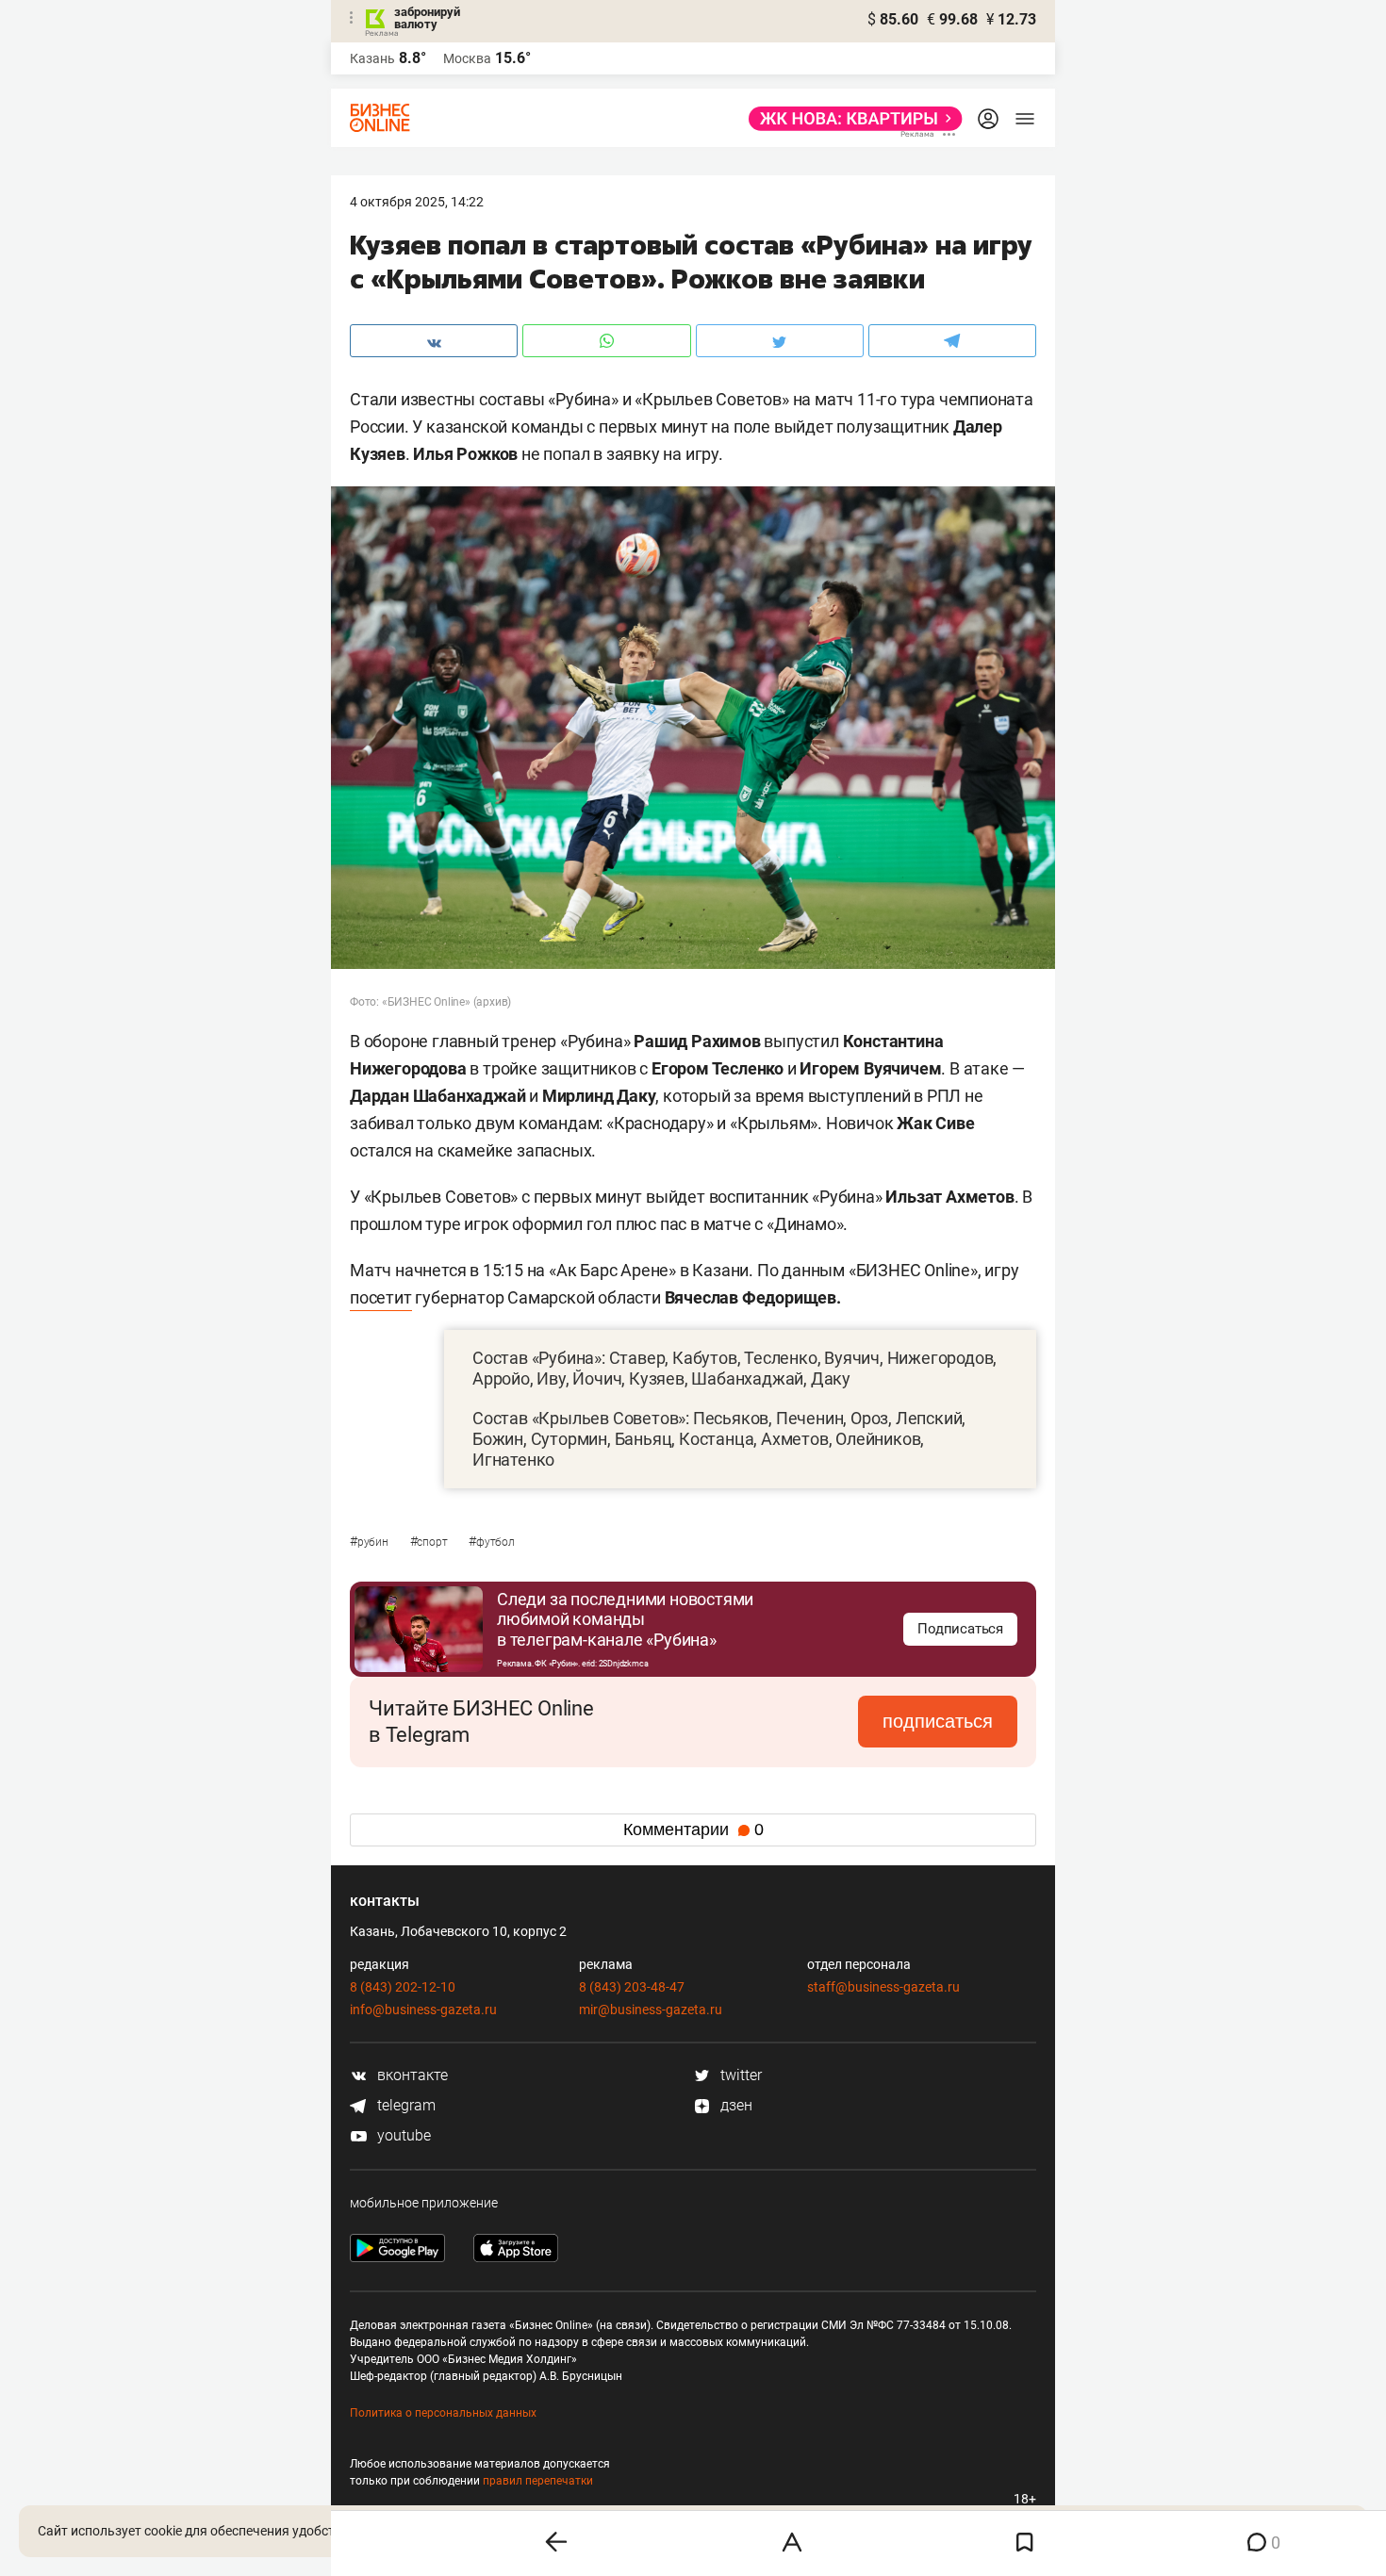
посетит (381, 1297)
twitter (739, 2075)
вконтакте (411, 2075)
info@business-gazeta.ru (423, 2010)
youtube (402, 2135)
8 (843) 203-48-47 (632, 1987)
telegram (404, 2105)
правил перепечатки (538, 2481)
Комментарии (693, 1829)
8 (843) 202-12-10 (403, 1987)
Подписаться (960, 1629)
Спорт (430, 1542)
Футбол (492, 1542)
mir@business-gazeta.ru (651, 2010)
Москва (467, 58)
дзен (734, 2105)
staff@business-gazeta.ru (883, 1987)
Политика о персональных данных (443, 2413)
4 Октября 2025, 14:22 (417, 202)
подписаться (938, 1721)
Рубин (371, 1542)
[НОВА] (850, 119)
